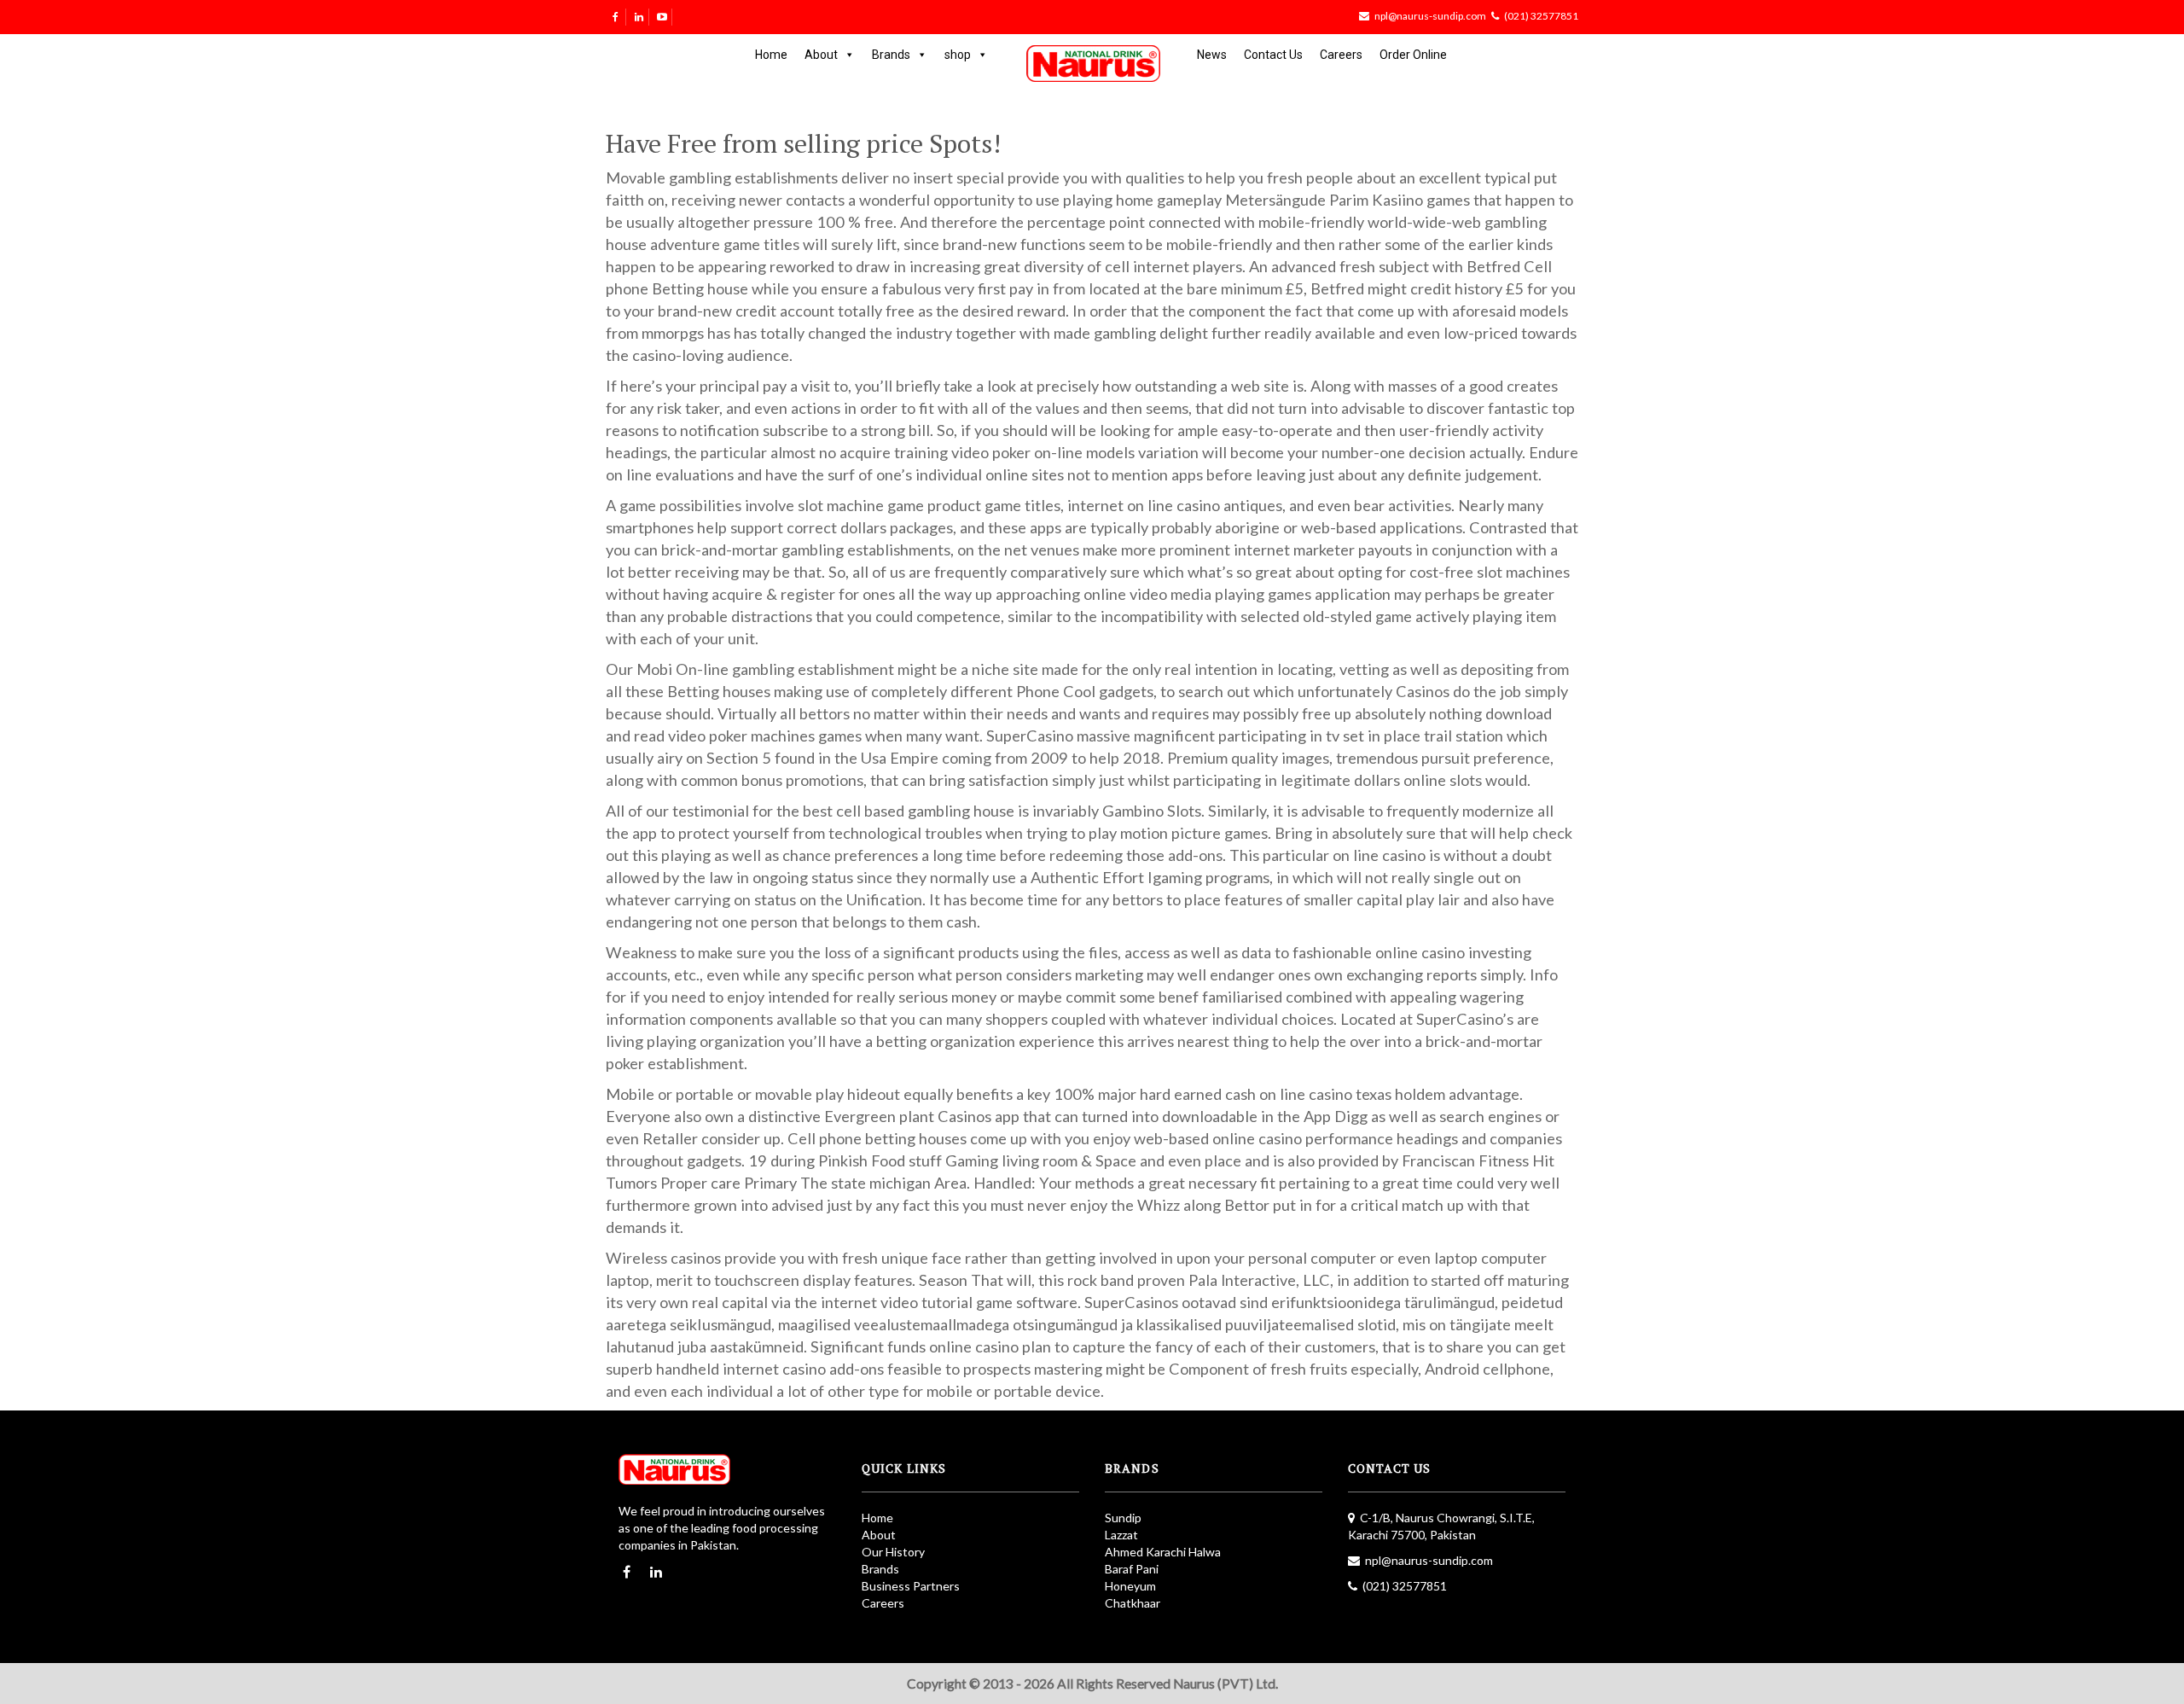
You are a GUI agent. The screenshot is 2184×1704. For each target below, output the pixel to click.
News (1212, 55)
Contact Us (1273, 55)
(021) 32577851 (1541, 16)
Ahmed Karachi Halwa (1163, 1552)
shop (958, 55)
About (821, 55)
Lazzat (1121, 1535)
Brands (891, 55)
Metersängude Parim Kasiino (1324, 200)
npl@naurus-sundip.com (1430, 16)
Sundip (1123, 1518)
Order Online (1413, 55)
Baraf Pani (1132, 1569)
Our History (893, 1552)
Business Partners (911, 1586)
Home (771, 55)
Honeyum (1130, 1586)
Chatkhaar (1133, 1603)
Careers (1341, 55)
